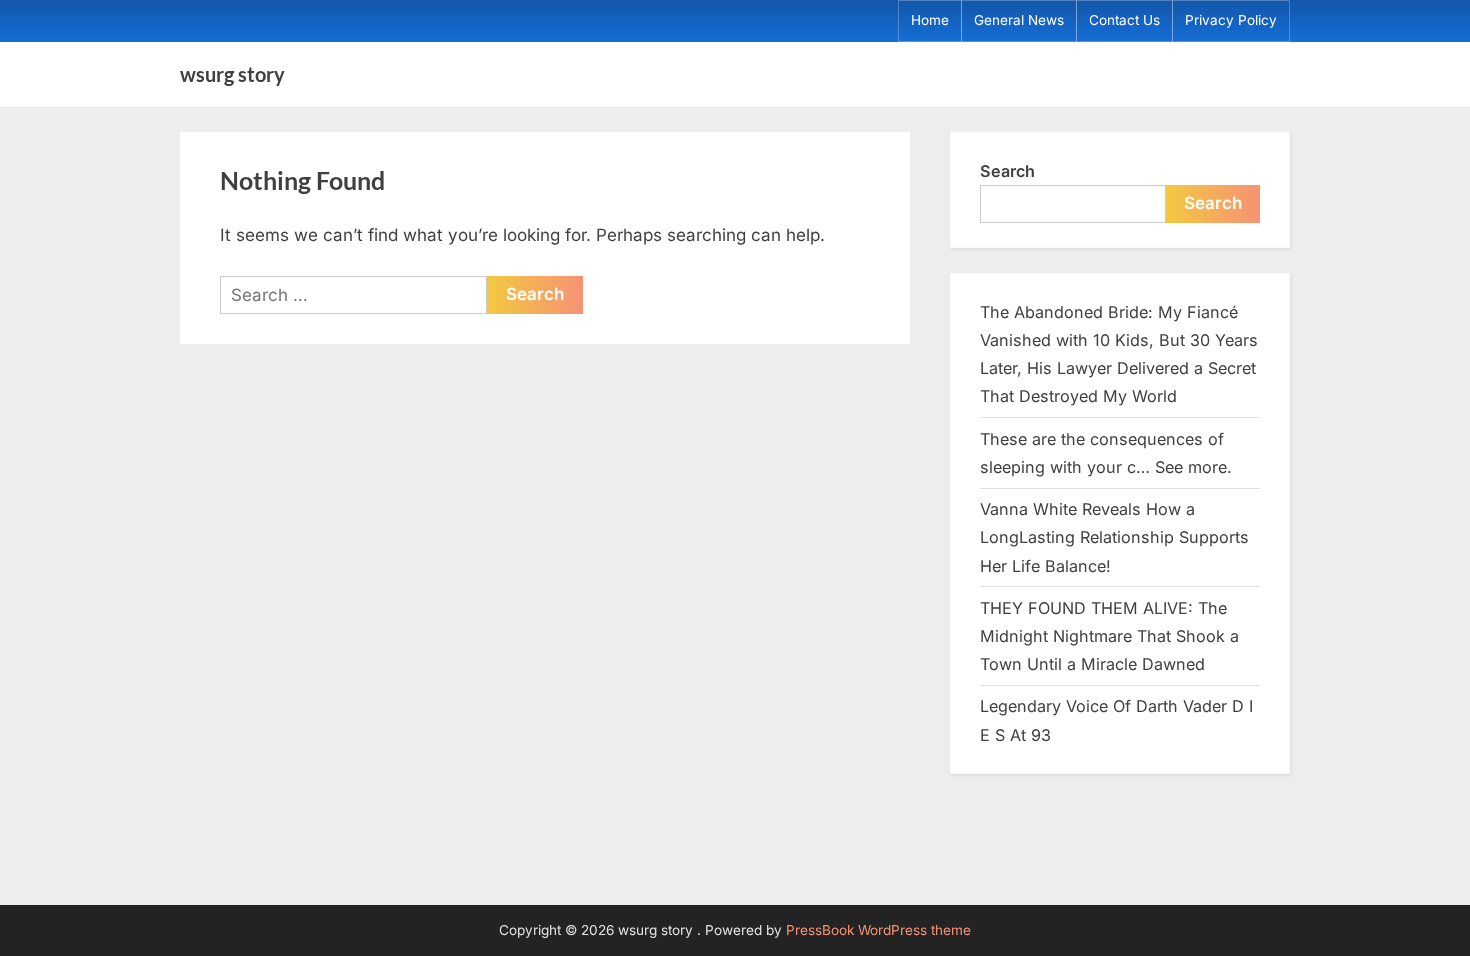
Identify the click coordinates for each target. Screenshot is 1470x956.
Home (930, 20)
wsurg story (232, 74)
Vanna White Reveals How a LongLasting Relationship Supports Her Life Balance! (1114, 537)
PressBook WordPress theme (878, 930)
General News (1019, 20)
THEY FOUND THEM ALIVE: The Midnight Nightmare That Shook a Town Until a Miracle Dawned (1109, 636)
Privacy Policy (1231, 20)
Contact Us (1124, 20)
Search (1007, 171)
